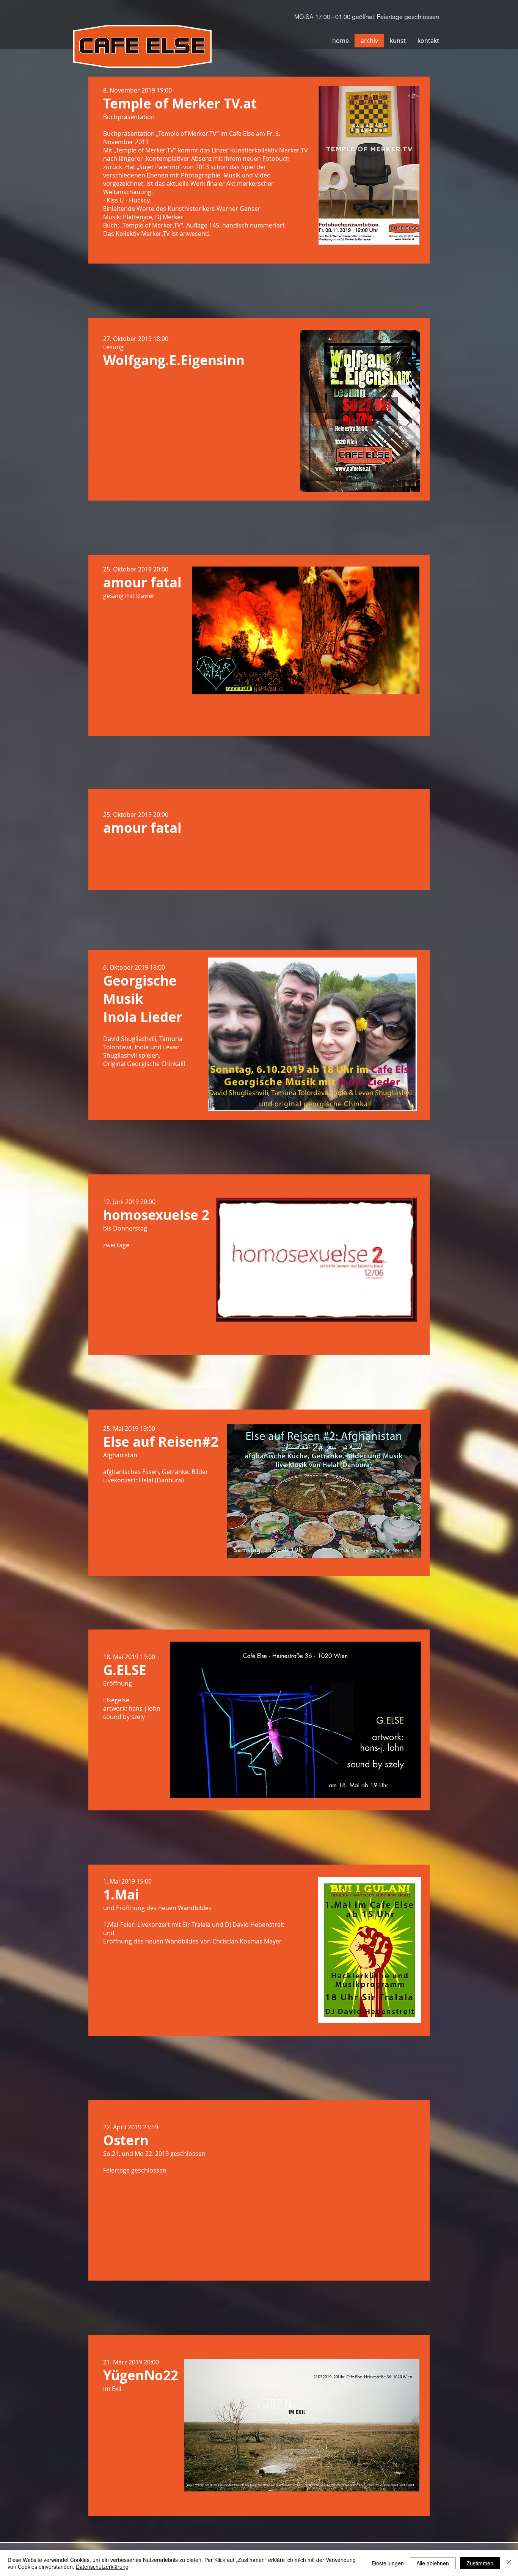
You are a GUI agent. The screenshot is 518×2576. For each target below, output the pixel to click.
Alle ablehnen (433, 2563)
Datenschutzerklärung (102, 2567)
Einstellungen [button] (388, 2563)
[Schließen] (509, 2563)
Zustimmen (480, 2563)
